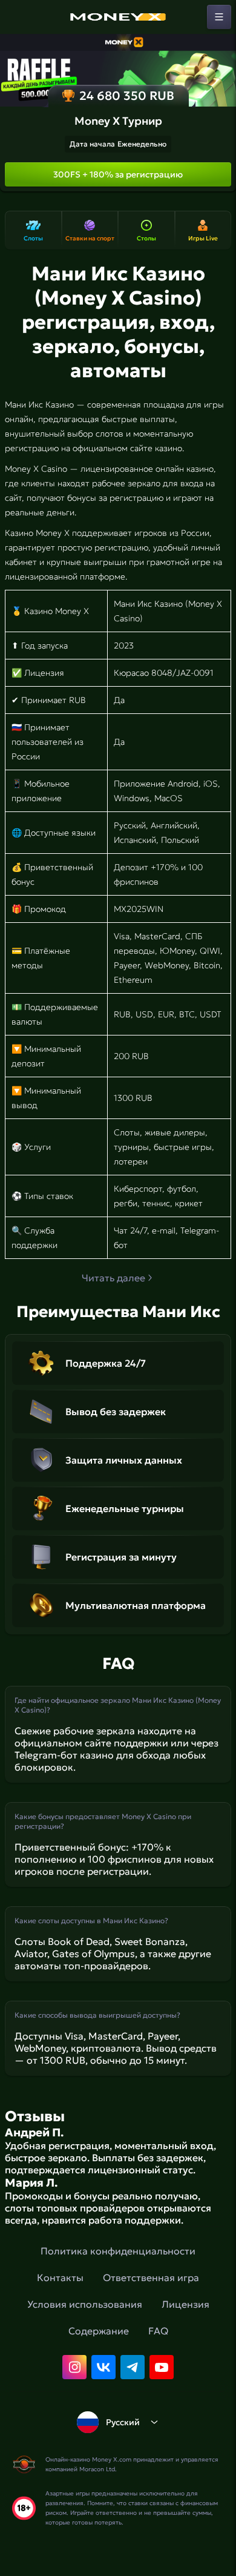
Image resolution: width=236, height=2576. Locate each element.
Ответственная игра (151, 2277)
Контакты (60, 2277)
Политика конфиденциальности (118, 2251)
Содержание (99, 2331)
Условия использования (85, 2304)
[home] (118, 17)
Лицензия (185, 2304)
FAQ (158, 2331)
